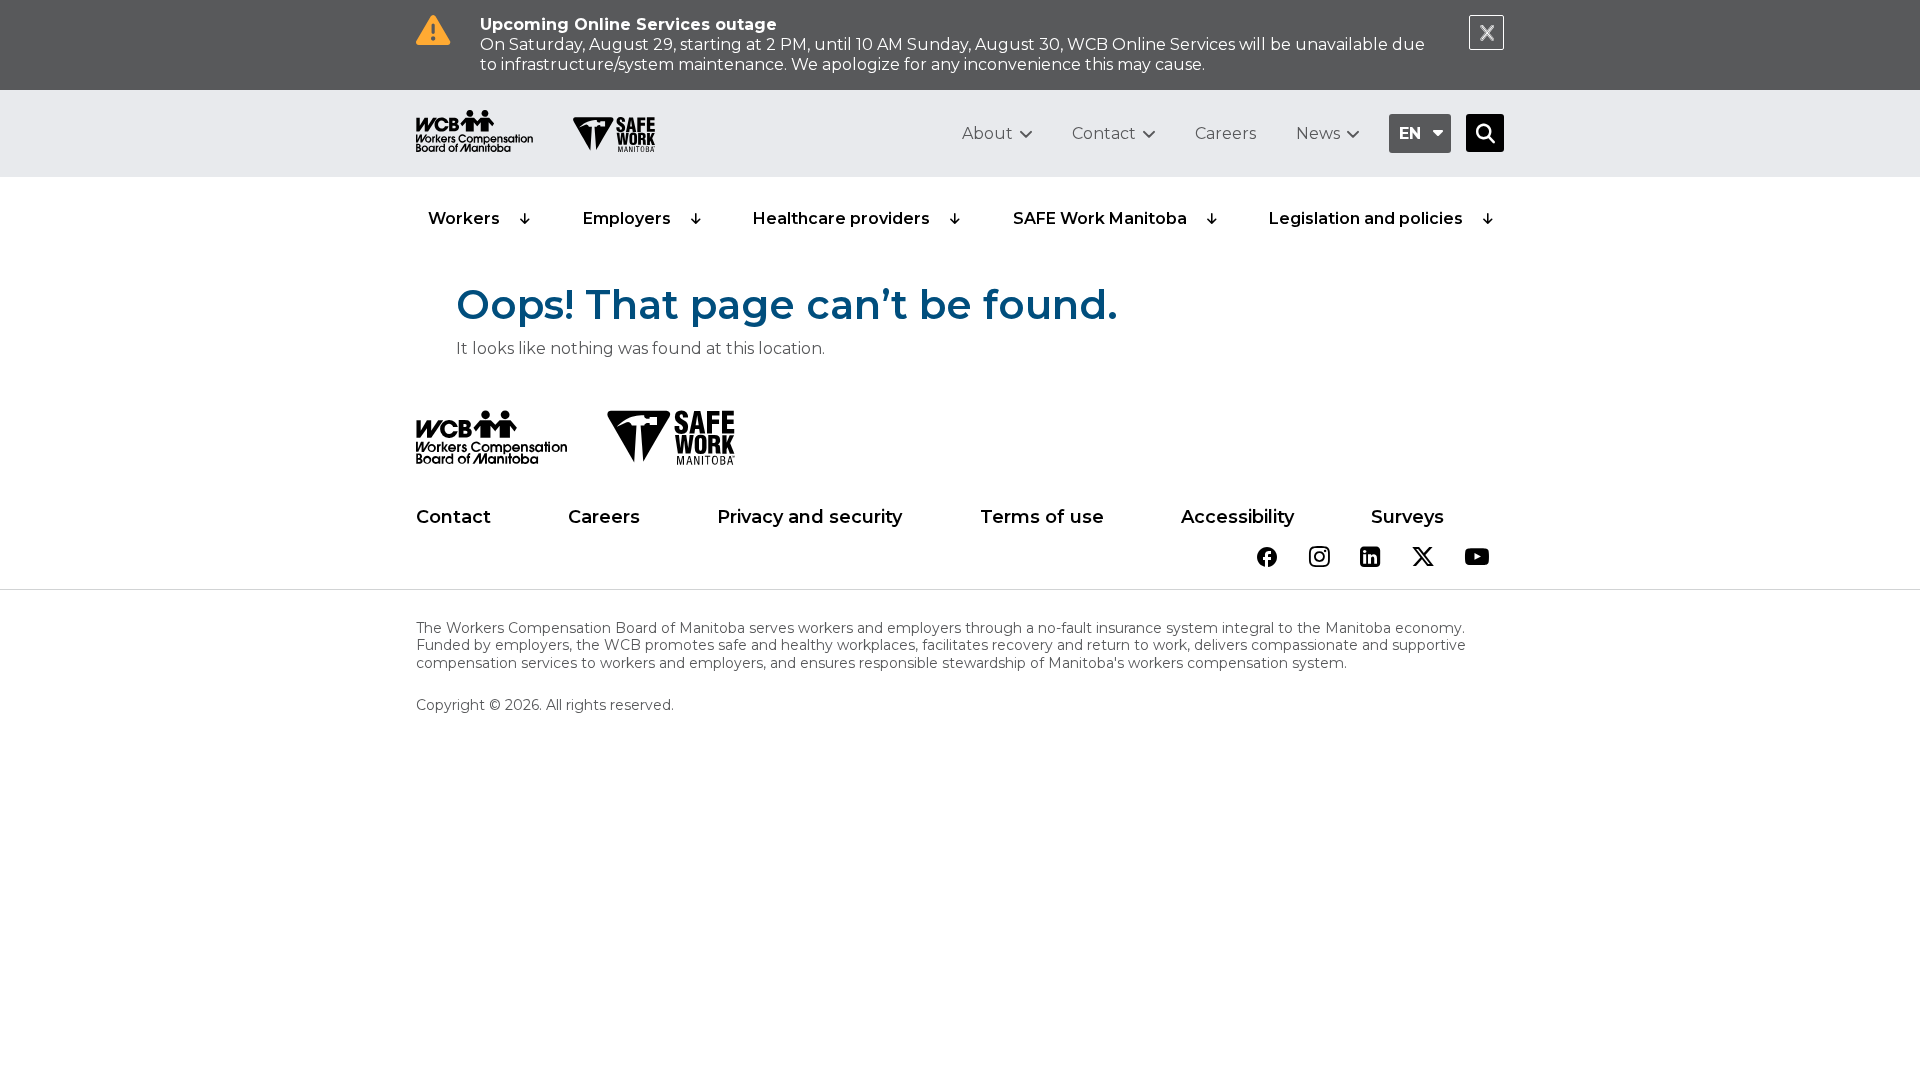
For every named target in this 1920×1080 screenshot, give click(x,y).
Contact (1104, 133)
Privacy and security (809, 517)
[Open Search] (1485, 133)
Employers (627, 218)
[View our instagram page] (1319, 558)
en (1410, 133)
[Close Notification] (1486, 32)
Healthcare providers (841, 218)
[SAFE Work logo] (670, 443)
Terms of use (1042, 517)
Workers (464, 218)
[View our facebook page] (1267, 558)
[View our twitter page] (1423, 558)
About (987, 133)
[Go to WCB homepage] (474, 133)
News (1318, 133)
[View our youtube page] (1477, 558)
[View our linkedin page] (1370, 558)
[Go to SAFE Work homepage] (614, 137)
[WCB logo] (491, 443)
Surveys (1407, 517)
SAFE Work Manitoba (1100, 218)
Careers (1225, 133)
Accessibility (1237, 517)
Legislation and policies (1366, 218)
